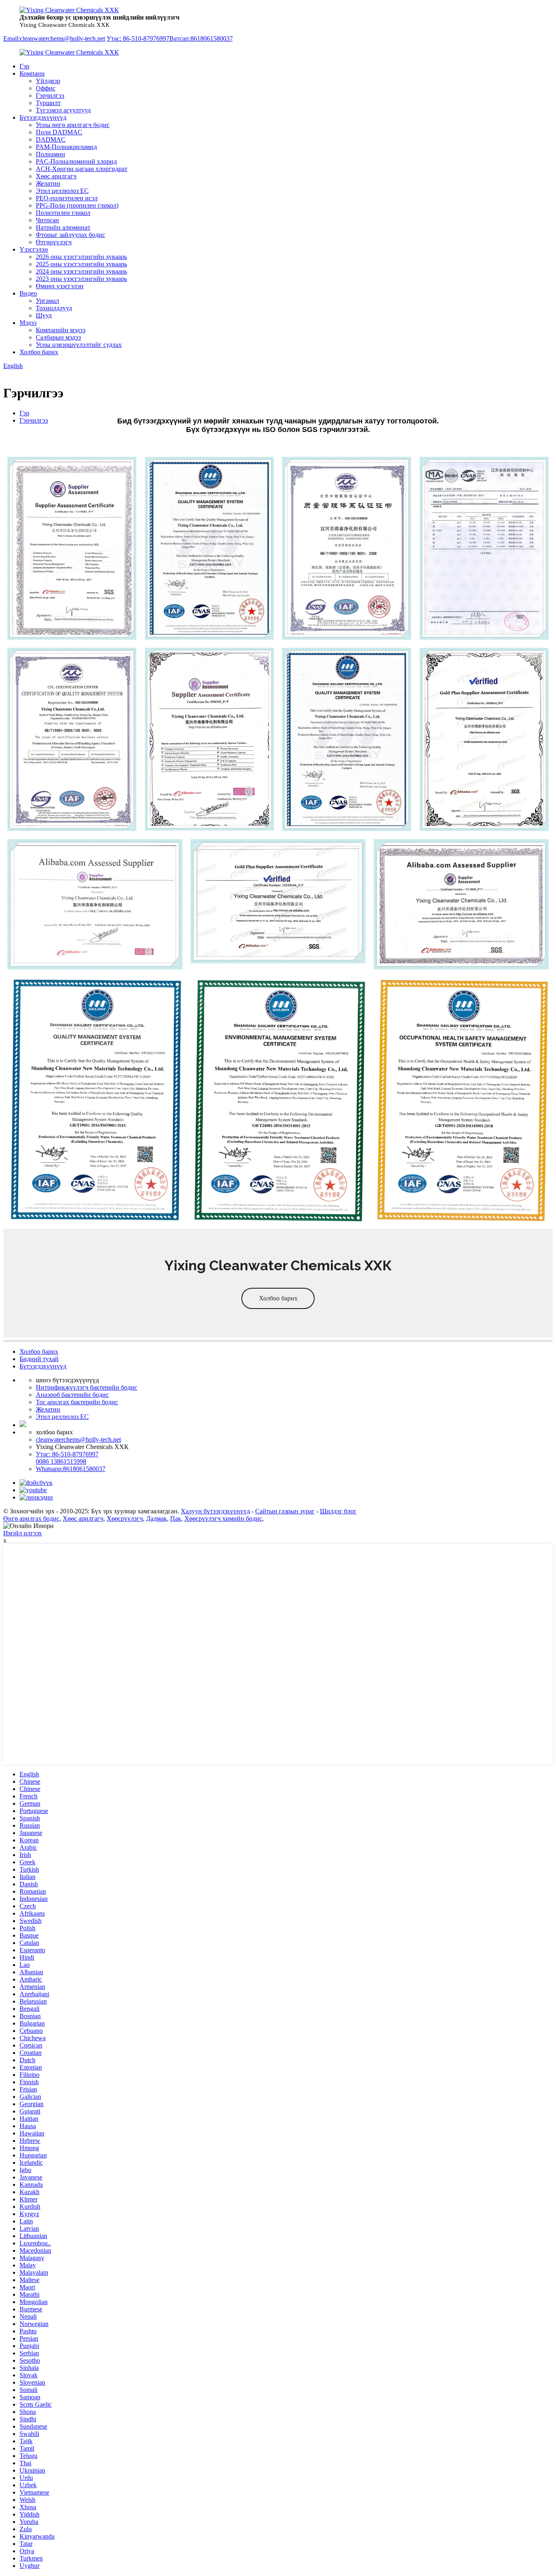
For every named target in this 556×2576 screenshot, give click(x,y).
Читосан (47, 220)
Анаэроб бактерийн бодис (72, 1395)
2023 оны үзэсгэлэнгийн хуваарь (81, 279)
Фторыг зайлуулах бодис (70, 235)
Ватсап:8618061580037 (201, 38)
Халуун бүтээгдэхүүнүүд (215, 1511)
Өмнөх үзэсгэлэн (60, 286)
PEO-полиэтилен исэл (67, 198)
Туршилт (48, 103)
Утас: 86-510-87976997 (138, 38)
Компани (32, 73)
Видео (28, 293)
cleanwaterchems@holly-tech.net (78, 1439)
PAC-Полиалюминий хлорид (76, 161)
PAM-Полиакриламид (66, 147)
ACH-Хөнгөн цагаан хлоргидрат (82, 169)
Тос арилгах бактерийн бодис (77, 1402)
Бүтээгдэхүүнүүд (43, 117)
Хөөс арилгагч (56, 176)
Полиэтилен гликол (63, 213)
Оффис (46, 88)
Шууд (44, 315)
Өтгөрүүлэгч (54, 242)
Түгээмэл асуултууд (63, 110)
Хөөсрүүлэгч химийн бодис (223, 1518)
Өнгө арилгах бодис (31, 1518)
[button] (278, 1298)
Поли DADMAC (59, 132)
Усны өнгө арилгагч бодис (73, 125)
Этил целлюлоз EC (62, 191)
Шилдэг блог (338, 1511)
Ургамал (47, 301)
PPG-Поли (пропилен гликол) (77, 205)
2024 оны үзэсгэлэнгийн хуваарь (81, 271)
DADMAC (51, 139)
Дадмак (157, 1518)
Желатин (48, 183)
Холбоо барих (39, 352)
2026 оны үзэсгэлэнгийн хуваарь (81, 257)
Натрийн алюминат (63, 227)
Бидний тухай (39, 1359)
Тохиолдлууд (54, 308)
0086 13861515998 (61, 1461)
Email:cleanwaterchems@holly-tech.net (54, 38)
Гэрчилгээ (50, 95)
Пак (176, 1518)
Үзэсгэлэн (34, 249)
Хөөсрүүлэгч (125, 1518)
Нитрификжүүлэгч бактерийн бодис (86, 1387)
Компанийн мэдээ (61, 330)
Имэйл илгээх (23, 1533)
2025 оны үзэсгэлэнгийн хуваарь (81, 264)
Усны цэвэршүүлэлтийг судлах (79, 345)
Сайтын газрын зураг (285, 1511)
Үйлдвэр (48, 81)
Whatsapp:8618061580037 (71, 1469)
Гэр (24, 66)
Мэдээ (28, 323)
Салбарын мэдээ (58, 337)
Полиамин (50, 154)
